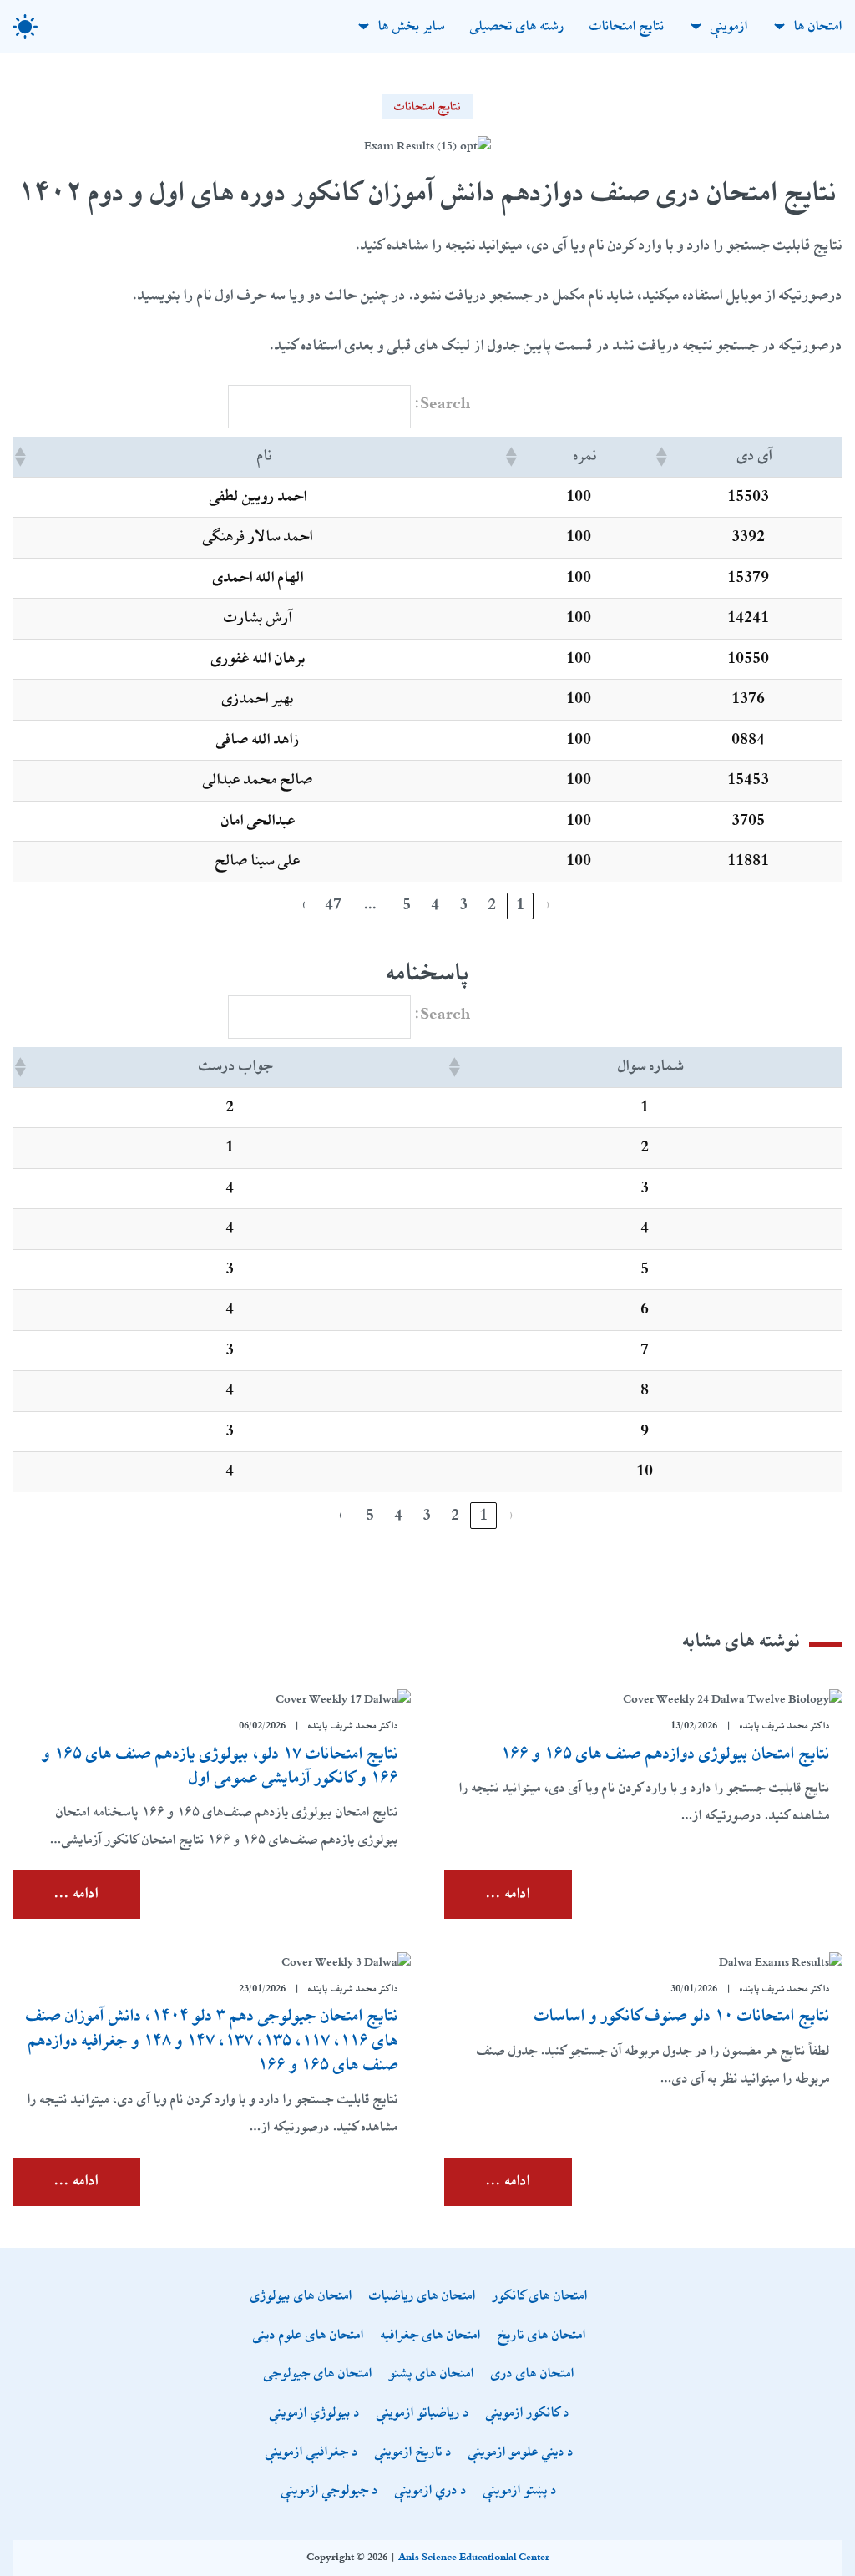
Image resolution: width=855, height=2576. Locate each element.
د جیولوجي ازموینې (330, 2491)
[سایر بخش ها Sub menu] (364, 26)
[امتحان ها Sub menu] (779, 26)
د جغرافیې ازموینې (312, 2453)
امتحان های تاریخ (542, 2336)
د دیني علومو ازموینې (521, 2453)
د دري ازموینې (431, 2491)
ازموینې (729, 26)
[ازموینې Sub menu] (696, 26)
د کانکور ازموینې (528, 2414)
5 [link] (407, 905)
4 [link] (435, 905)
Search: (443, 404)
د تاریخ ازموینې (413, 2453)
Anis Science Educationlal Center (474, 2558)
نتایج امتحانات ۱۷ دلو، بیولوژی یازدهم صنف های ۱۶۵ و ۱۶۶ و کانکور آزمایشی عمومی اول (220, 1766)
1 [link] (520, 905)
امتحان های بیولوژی (301, 2297)
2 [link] (492, 905)
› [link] (305, 905)
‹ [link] (549, 905)
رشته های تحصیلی (517, 26)
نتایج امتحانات (627, 26)
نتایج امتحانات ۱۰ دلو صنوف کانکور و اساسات (682, 2016)
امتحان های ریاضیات (422, 2297)
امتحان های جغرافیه (431, 2336)
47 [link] (333, 905)
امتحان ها (818, 26)
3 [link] (463, 905)
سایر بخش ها (412, 26)
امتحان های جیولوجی (318, 2374)
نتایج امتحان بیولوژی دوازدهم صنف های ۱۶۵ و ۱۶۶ (665, 1754)
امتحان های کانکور (540, 2297)
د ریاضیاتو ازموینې (423, 2414)
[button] (663, 457)
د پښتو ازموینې (520, 2491)
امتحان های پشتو (432, 2374)
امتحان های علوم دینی (309, 2336)
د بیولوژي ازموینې (315, 2414)
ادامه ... (508, 1894)
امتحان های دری (533, 2374)
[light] (25, 27)
